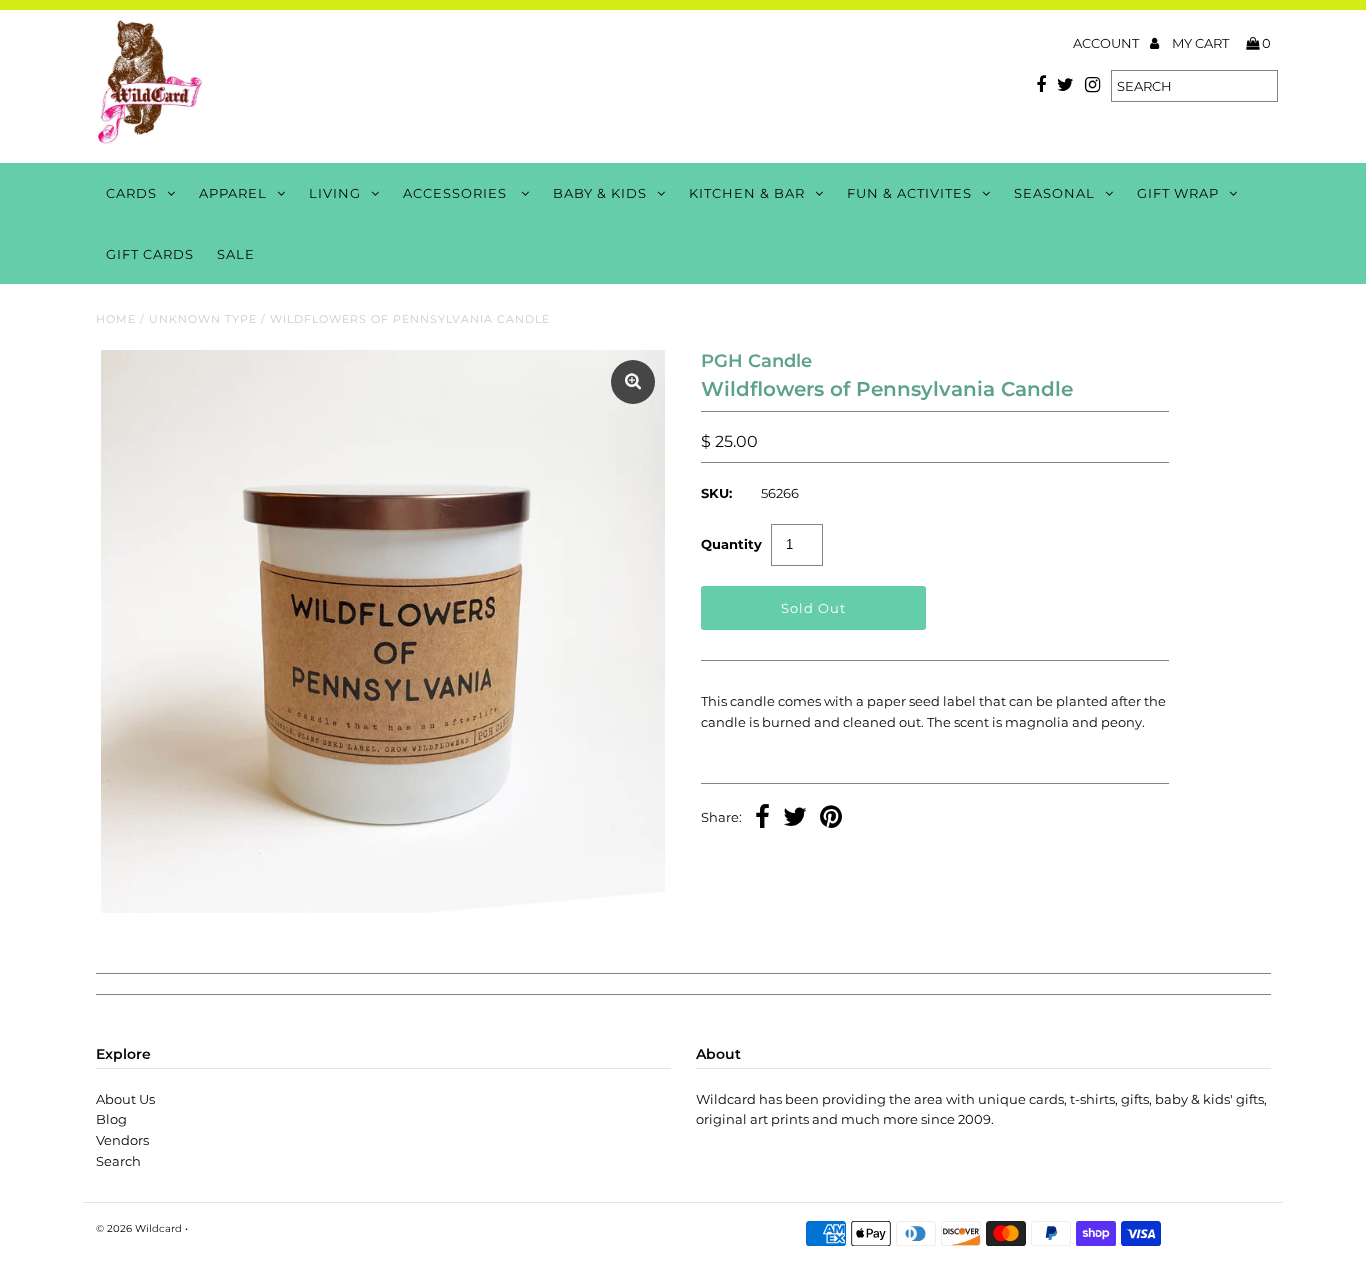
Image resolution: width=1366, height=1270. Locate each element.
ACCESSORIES (457, 193)
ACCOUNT (1107, 43)
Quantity (731, 544)
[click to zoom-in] (633, 382)
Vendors (122, 1140)
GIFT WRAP (1178, 193)
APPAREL (233, 193)
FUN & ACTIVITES (909, 193)
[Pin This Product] (831, 819)
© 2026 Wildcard (139, 1228)
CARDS (131, 193)
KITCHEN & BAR (747, 193)
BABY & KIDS (600, 193)
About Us (125, 1099)
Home (116, 319)
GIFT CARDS (150, 254)
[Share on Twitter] (795, 819)
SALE (236, 254)
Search (118, 1161)
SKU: (716, 493)
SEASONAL (1054, 193)
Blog (111, 1119)
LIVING (335, 193)
